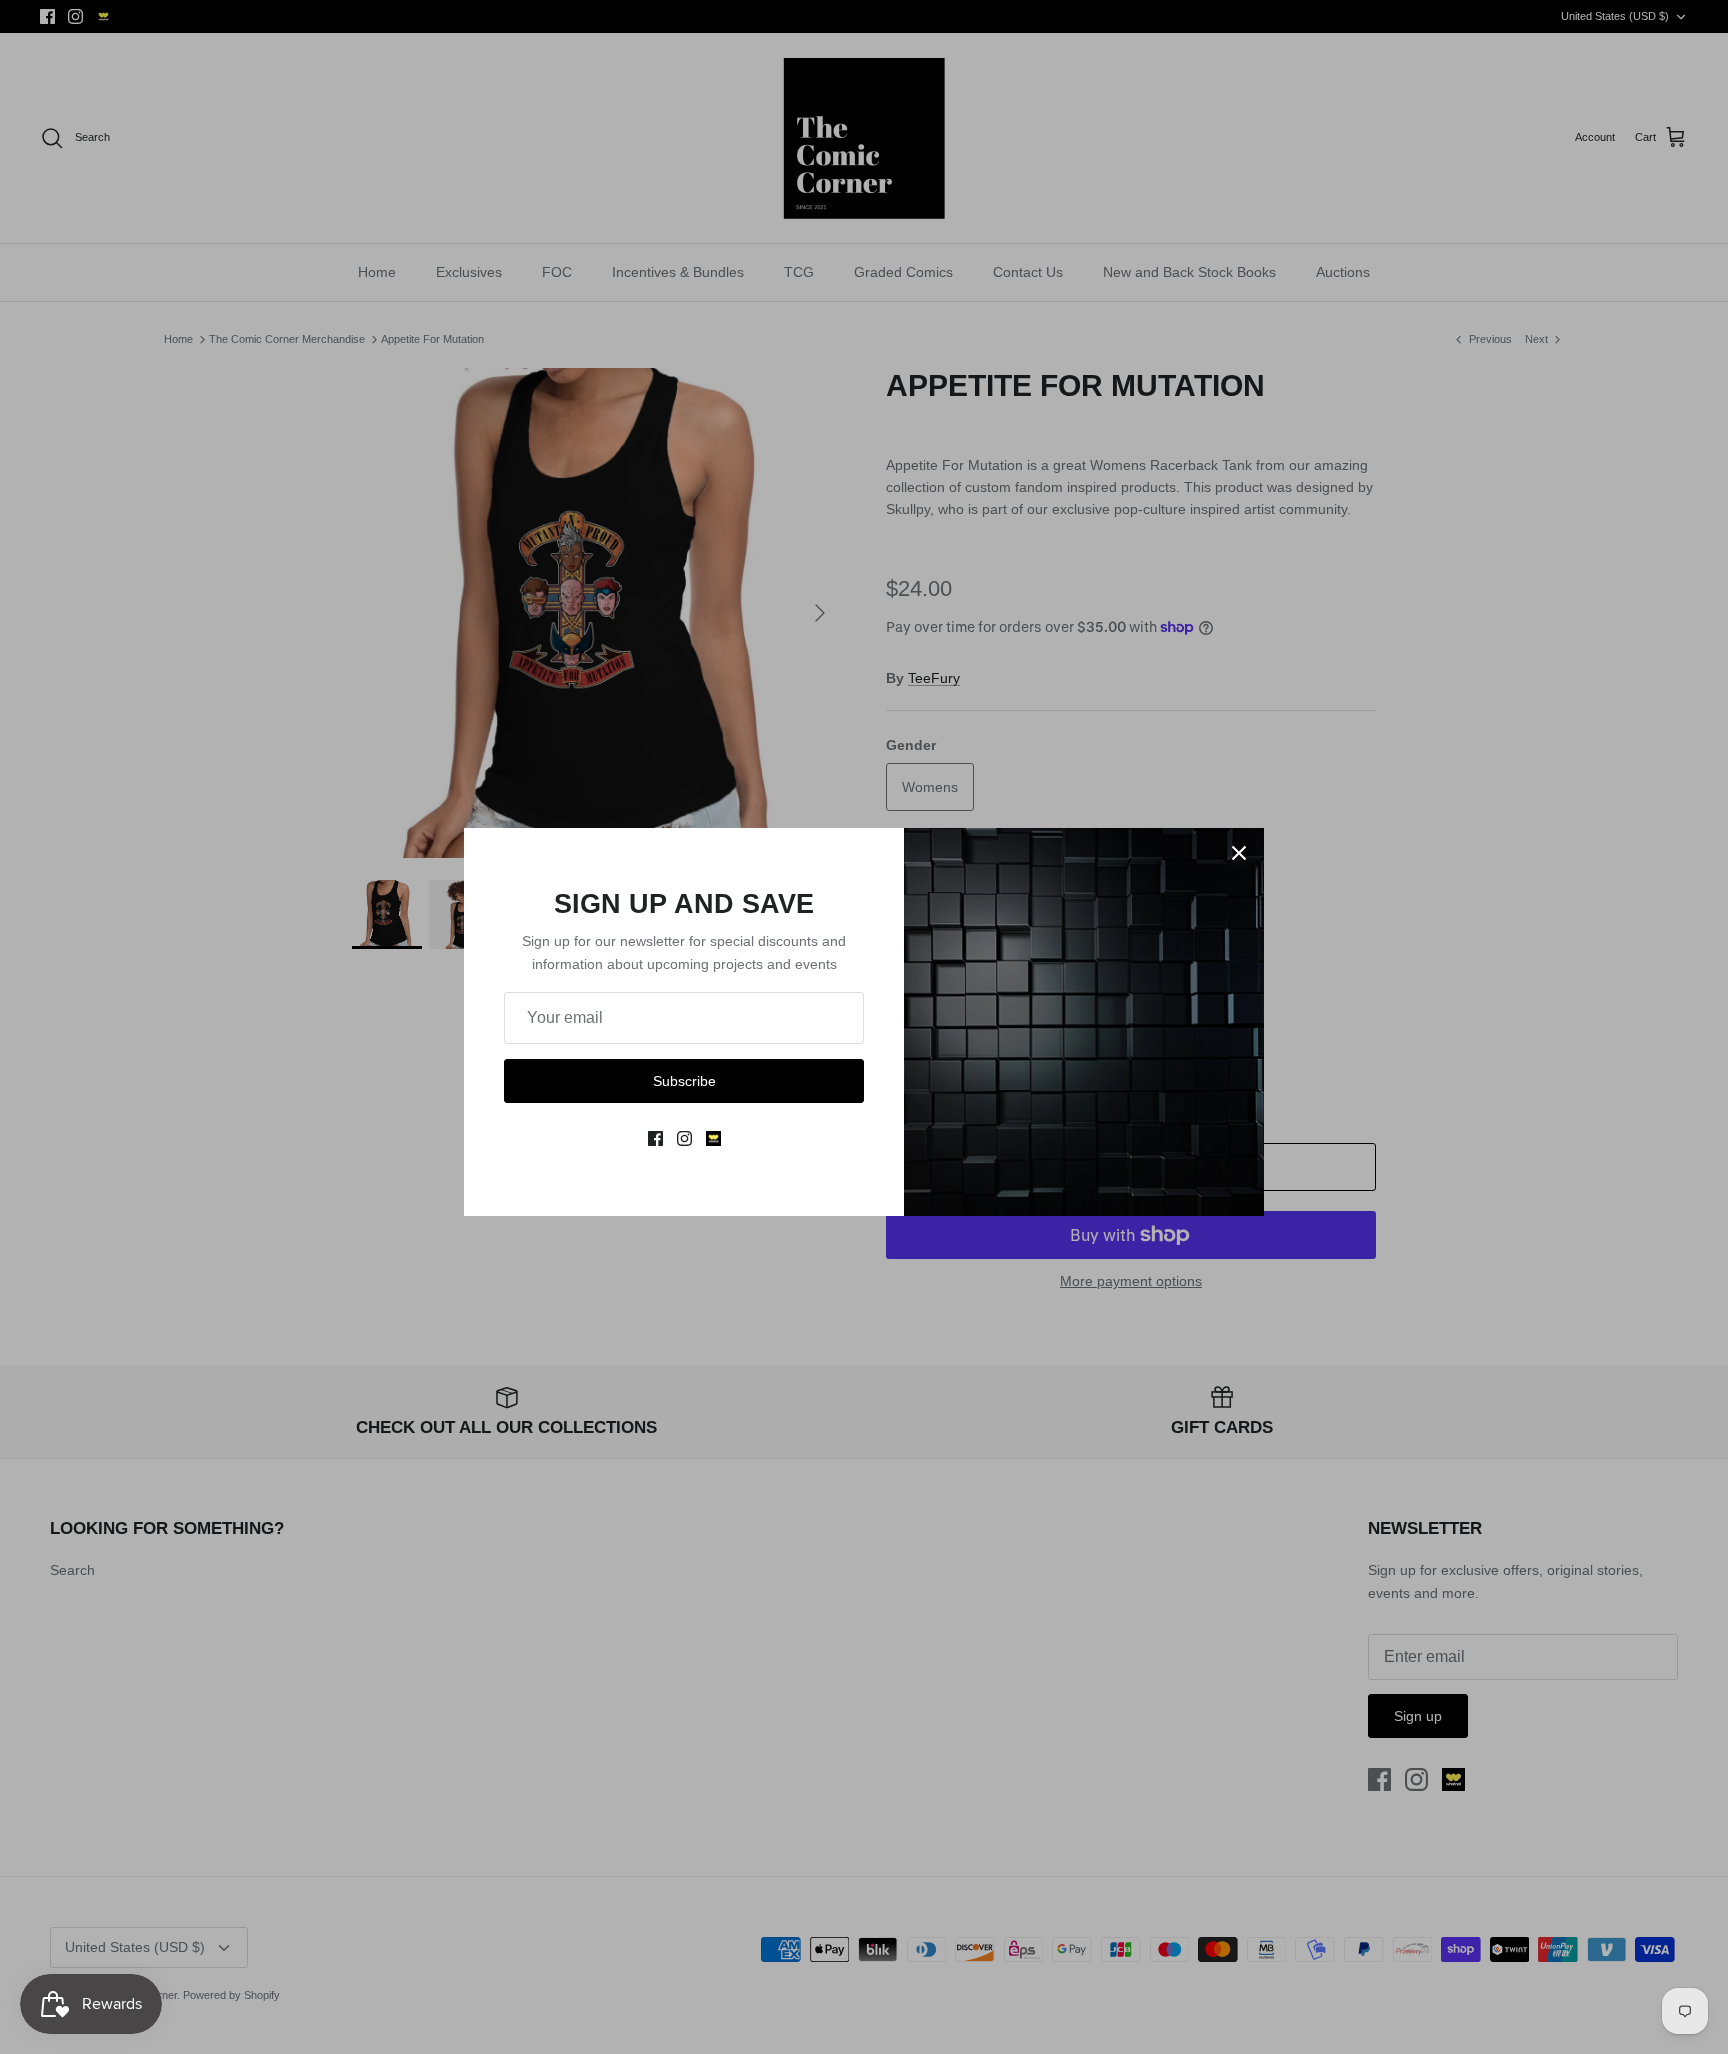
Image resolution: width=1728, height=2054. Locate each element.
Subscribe (684, 1081)
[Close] (1239, 853)
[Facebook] (655, 1138)
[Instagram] (684, 1138)
